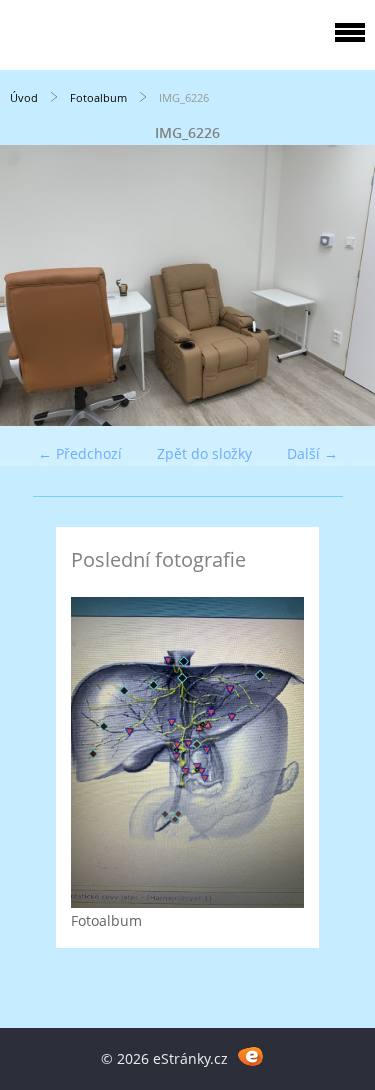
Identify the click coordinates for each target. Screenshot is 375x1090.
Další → (312, 453)
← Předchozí (80, 453)
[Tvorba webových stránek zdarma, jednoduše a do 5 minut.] (251, 1055)
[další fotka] (342, 285)
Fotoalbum (98, 97)
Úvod (24, 97)
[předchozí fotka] (32, 285)
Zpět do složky (204, 453)
